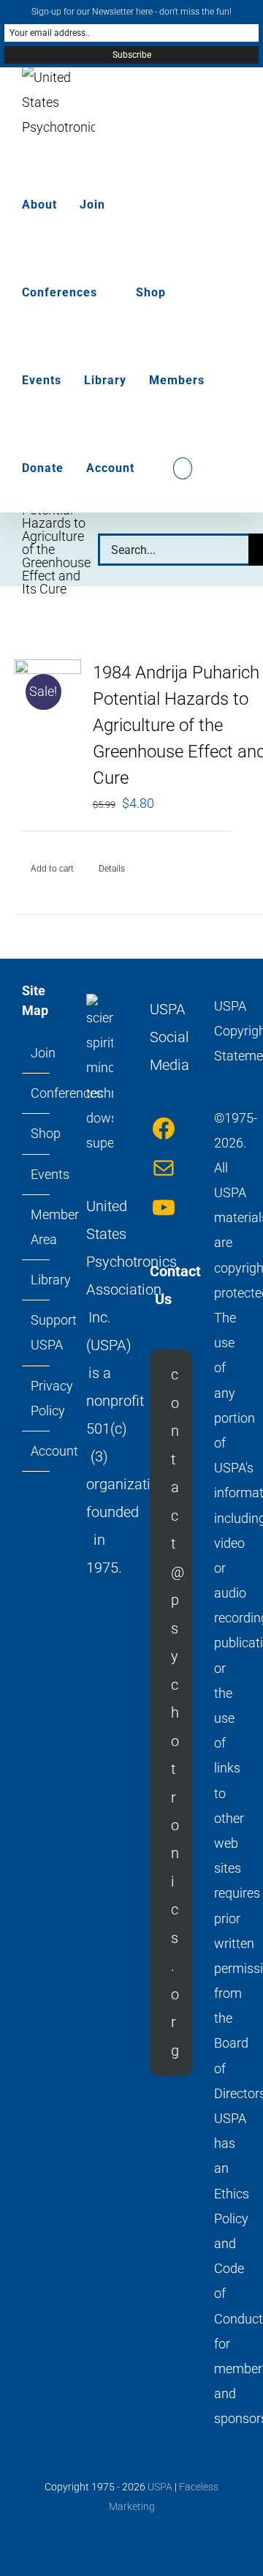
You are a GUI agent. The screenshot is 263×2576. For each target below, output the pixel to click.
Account (37, 1451)
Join (37, 1053)
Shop (37, 1133)
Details (112, 869)
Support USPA (37, 1332)
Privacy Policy (37, 1398)
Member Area (37, 1227)
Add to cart (52, 869)
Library (37, 1280)
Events (37, 1174)
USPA (160, 2487)
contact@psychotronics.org (178, 1712)
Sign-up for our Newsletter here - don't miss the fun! (131, 12)
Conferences (37, 1093)
